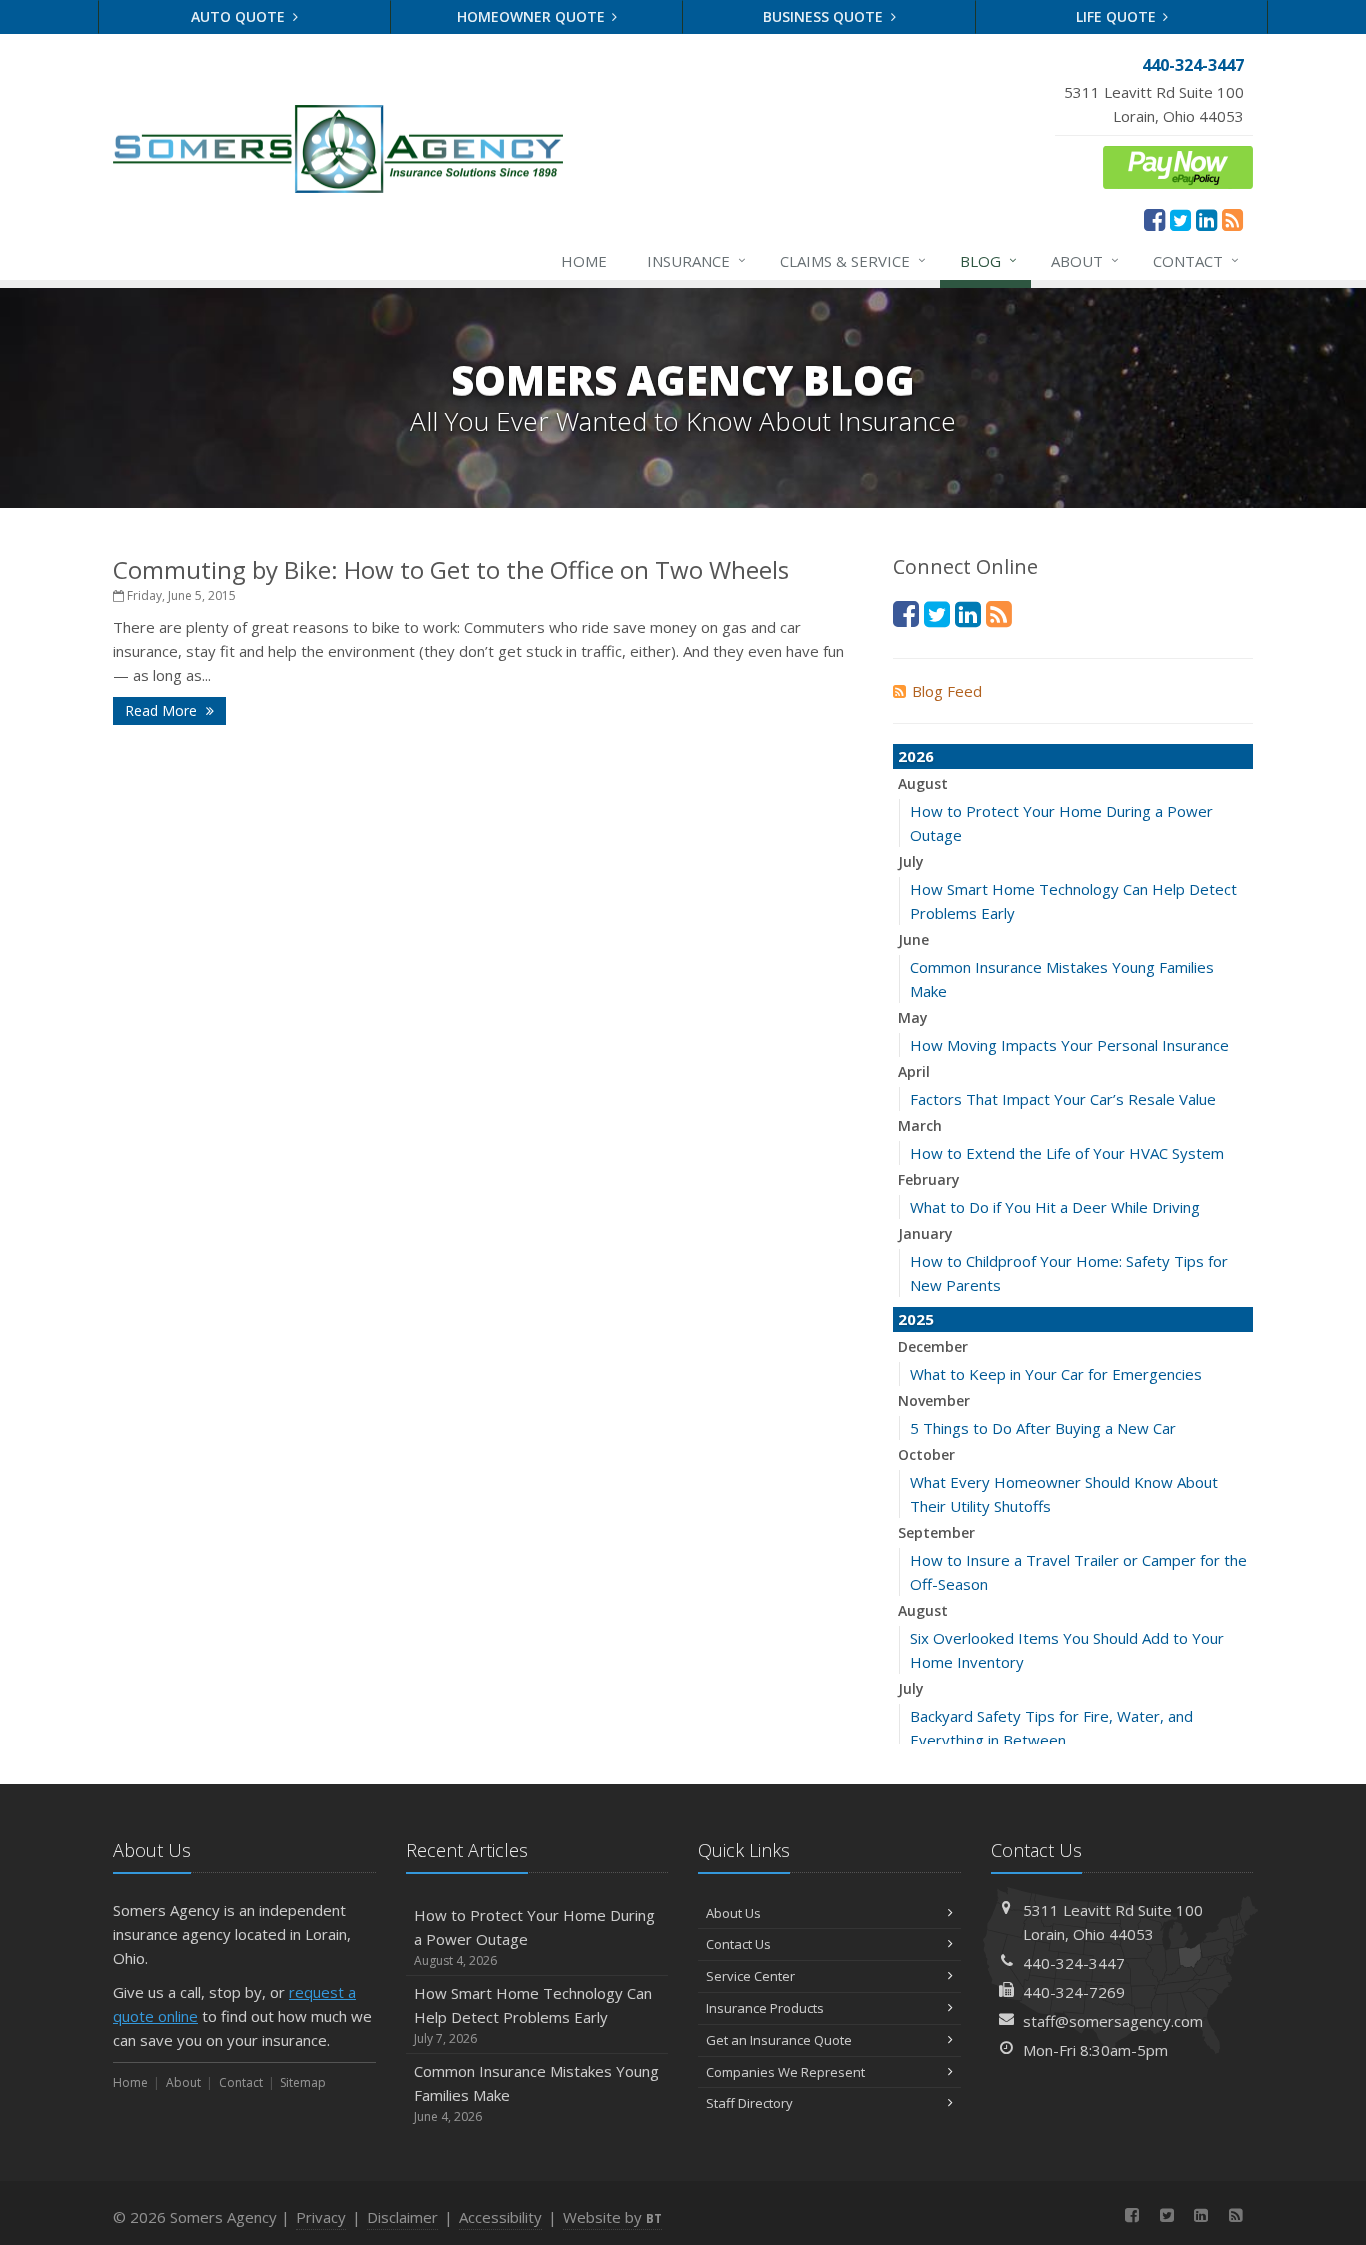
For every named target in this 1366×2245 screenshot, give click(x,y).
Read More (163, 710)
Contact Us (738, 1944)
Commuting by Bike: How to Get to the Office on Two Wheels (451, 569)
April (914, 1071)
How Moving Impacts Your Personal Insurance (1069, 1045)
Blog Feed (947, 691)
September (936, 1532)
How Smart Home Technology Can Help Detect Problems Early (533, 2015)
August (923, 783)
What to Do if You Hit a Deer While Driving (1055, 1207)
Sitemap (303, 2082)
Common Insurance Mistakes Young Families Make (536, 2093)
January (925, 1233)
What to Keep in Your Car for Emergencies (1056, 1374)
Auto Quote (240, 16)
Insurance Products (765, 2008)
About (1085, 260)
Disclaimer (402, 2217)
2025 (916, 1319)
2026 (916, 756)
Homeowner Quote (533, 16)
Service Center (750, 1976)
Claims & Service (853, 260)
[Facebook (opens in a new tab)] (1154, 219)
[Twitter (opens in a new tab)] (1180, 219)
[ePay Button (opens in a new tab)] (1178, 165)
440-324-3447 (1074, 1963)
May (913, 1017)
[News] (1232, 219)
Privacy (321, 2217)
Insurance (696, 260)
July (911, 861)
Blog (988, 260)
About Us (733, 1913)
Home (584, 261)
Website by (612, 2217)
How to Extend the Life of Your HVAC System (1067, 1153)
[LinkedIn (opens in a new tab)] (1206, 219)
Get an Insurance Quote (779, 2040)
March (920, 1125)
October (926, 1454)
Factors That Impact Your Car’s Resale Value (1063, 1099)
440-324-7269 (1074, 1992)
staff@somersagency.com (1113, 2021)
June (913, 939)
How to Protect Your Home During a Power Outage (534, 1937)
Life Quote (1118, 16)
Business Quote (825, 16)
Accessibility (500, 2217)
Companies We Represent (785, 2072)
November (934, 1400)
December (933, 1346)
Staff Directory (749, 2103)
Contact (1196, 260)
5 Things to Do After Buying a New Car (1043, 1428)
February (929, 1179)
